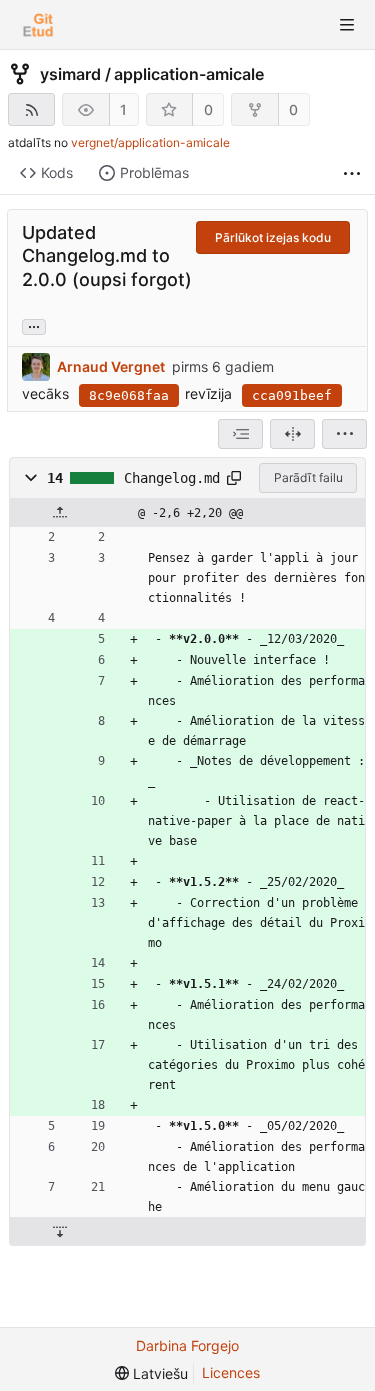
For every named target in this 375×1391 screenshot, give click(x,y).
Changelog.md (172, 478)
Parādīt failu (308, 477)
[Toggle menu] (347, 25)
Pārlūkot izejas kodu (273, 237)
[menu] (344, 434)
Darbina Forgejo (187, 1345)
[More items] (352, 173)
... (34, 325)
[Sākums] (38, 25)
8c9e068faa (129, 395)
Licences (231, 1372)
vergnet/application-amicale (150, 142)
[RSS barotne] (31, 109)
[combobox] (240, 434)
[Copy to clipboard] (234, 478)
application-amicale (189, 74)
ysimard (70, 74)
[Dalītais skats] (292, 434)
